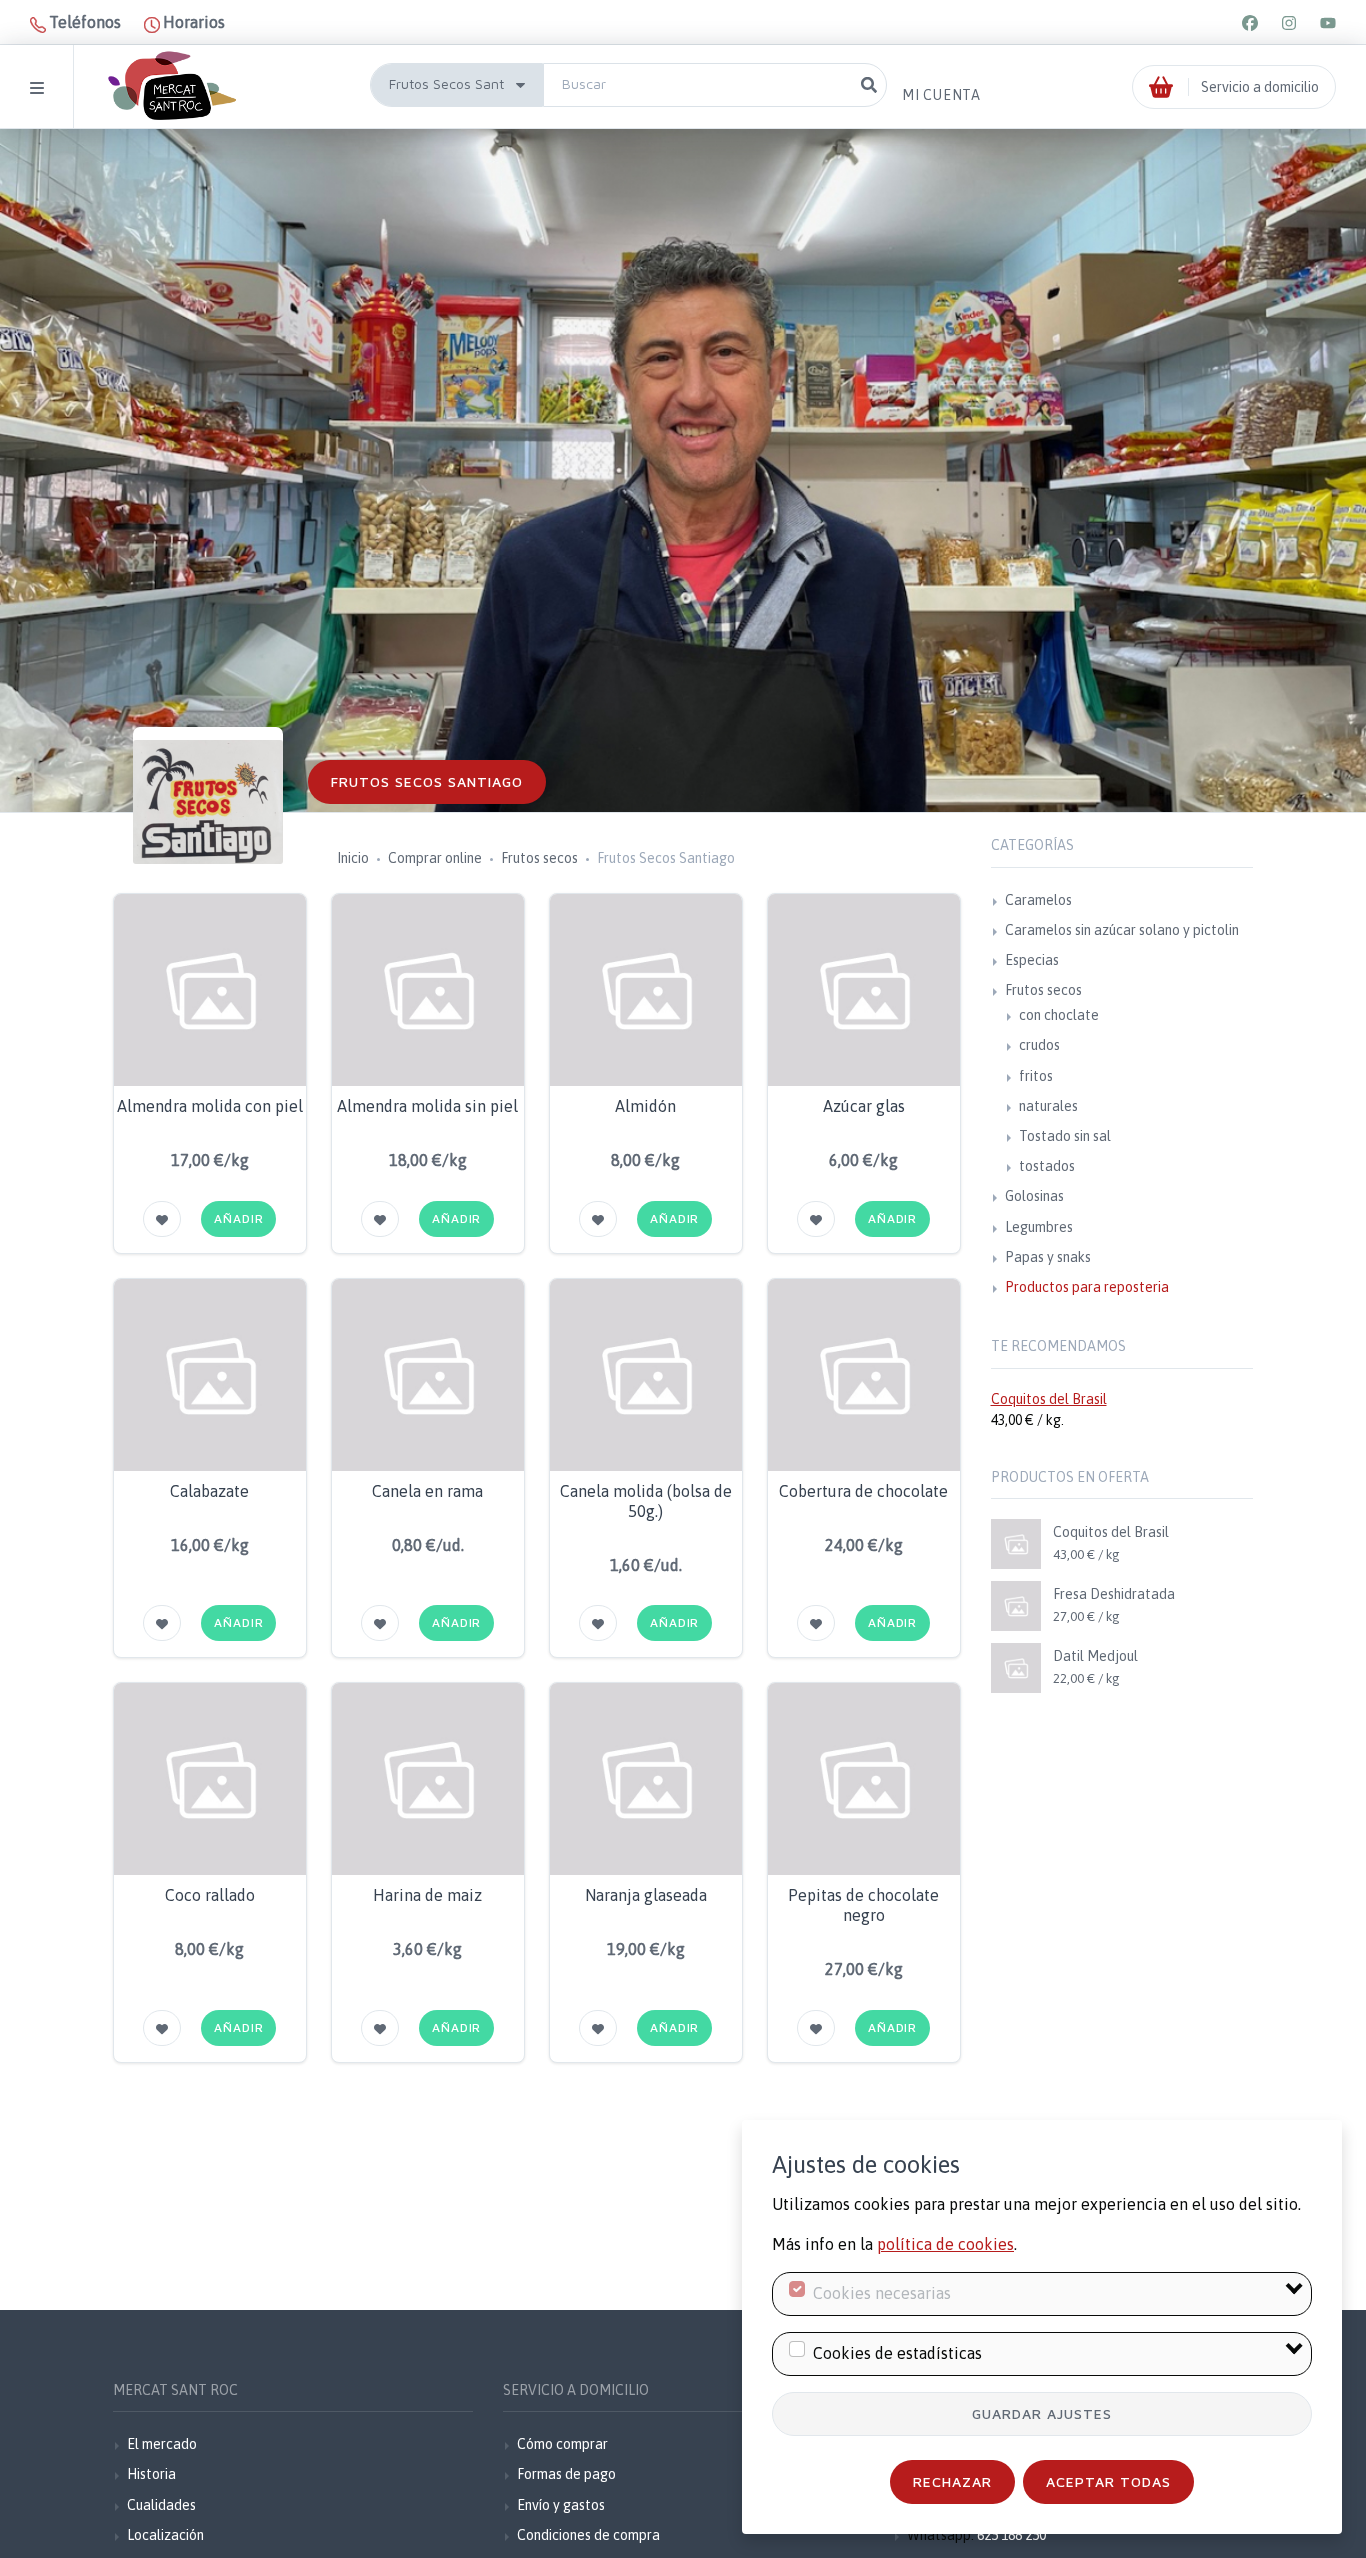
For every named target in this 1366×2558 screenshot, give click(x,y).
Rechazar (952, 2481)
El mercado (162, 2444)
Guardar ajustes (1042, 2413)
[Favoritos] (162, 1219)
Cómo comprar (562, 2444)
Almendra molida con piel (210, 1106)
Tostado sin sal (1065, 1136)
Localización (165, 2535)
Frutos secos (539, 858)
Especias (1032, 960)
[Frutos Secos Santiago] (208, 802)
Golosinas (1034, 1196)
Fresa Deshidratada (1114, 1594)
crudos (1039, 1045)
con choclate (1059, 1015)
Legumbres (1039, 1227)
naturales (1048, 1106)
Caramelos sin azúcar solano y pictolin (1122, 930)
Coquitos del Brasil (1049, 1399)
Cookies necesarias (882, 2293)
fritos (1036, 1076)
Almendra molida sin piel (427, 1106)
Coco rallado (210, 1895)
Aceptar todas (1108, 2481)
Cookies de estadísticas (897, 2353)
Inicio (353, 858)
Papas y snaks (1048, 1257)
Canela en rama (427, 1491)
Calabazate (209, 1491)
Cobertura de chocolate (863, 1491)
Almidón (645, 1106)
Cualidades (161, 2505)
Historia (151, 2474)
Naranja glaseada (646, 1895)
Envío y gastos (561, 2505)
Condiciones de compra (588, 2535)
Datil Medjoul (1095, 1656)
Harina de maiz (427, 1895)
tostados (1047, 1166)
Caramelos (1038, 900)
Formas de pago (566, 2474)
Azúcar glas (864, 1106)
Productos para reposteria (1087, 1287)
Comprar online (435, 858)
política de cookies (945, 2244)
